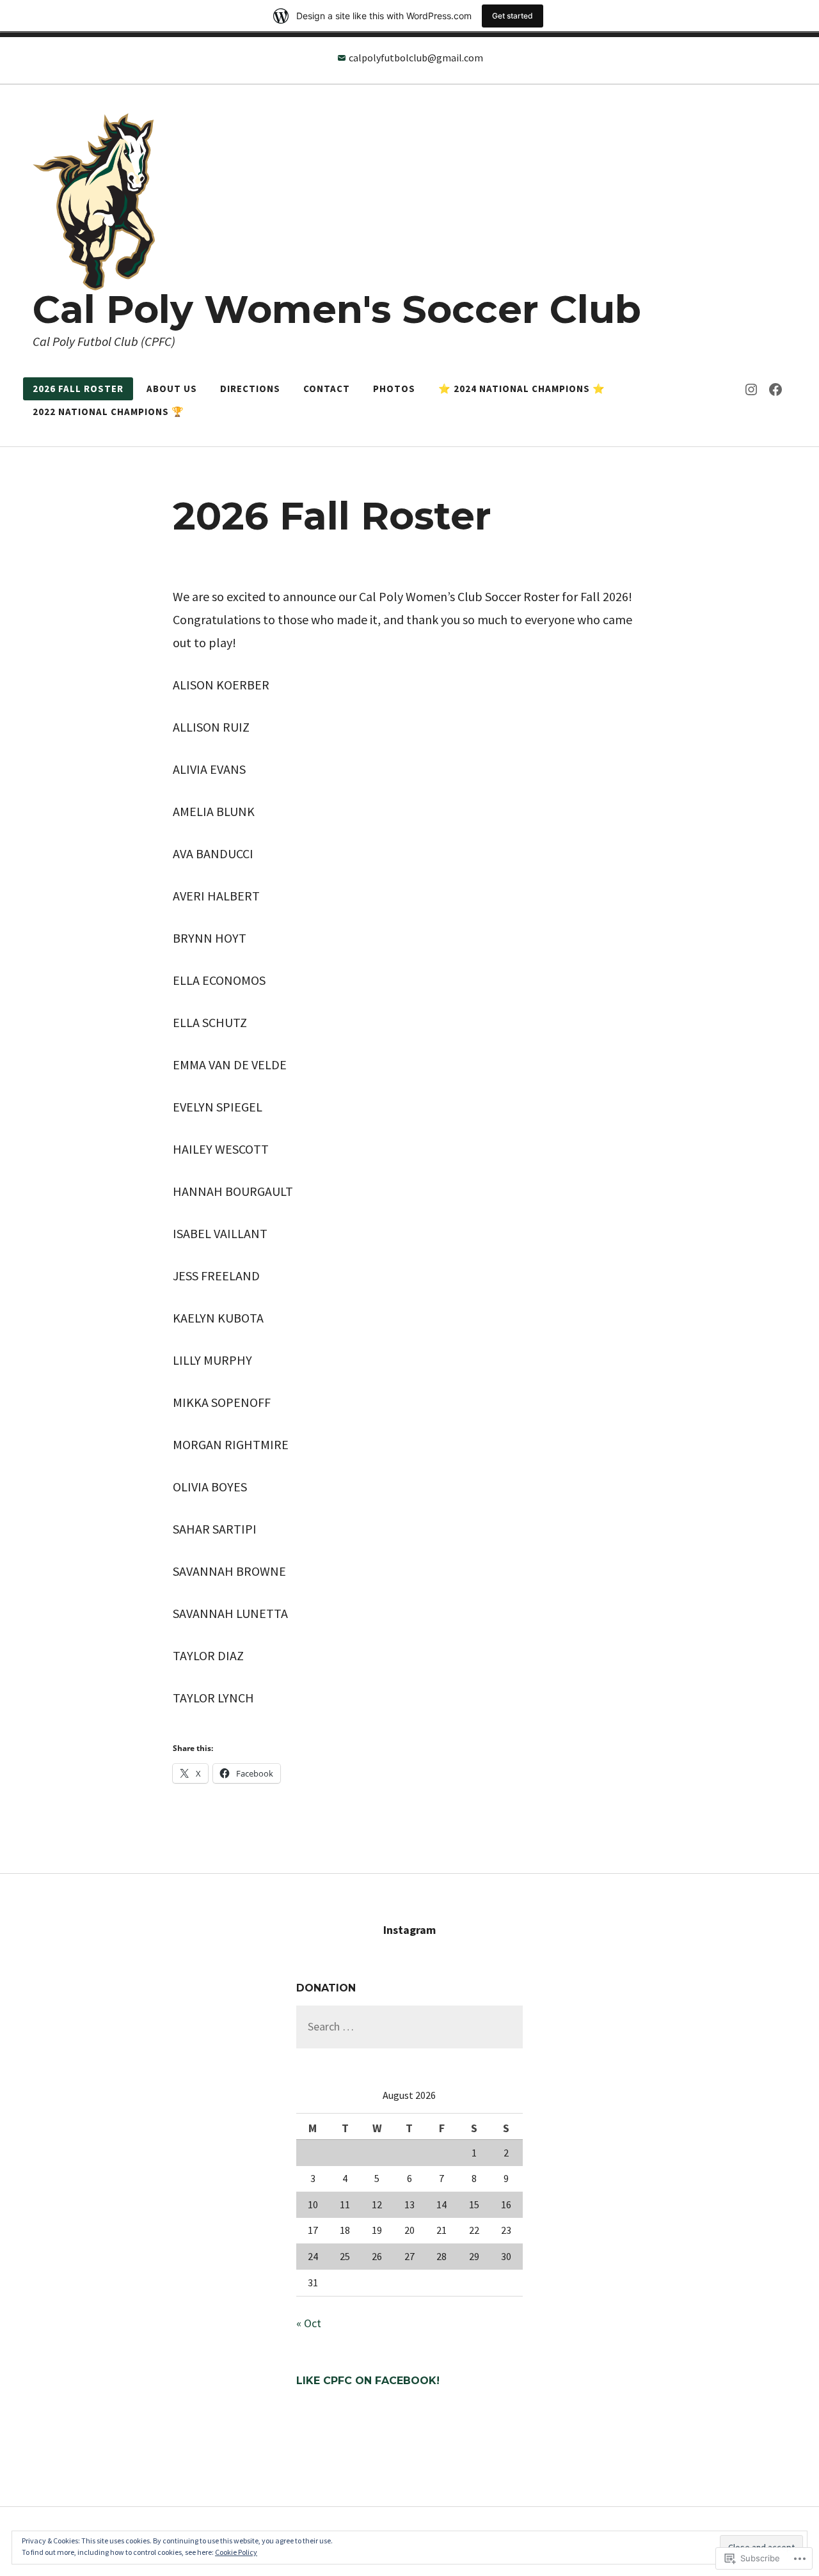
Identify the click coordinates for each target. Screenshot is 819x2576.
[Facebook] (775, 389)
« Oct (309, 2323)
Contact (327, 389)
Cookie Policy (236, 2552)
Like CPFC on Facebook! (368, 2381)
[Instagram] (751, 389)
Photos (394, 389)
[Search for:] (409, 2026)
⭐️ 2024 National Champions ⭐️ (522, 389)
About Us (172, 389)
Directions (250, 389)
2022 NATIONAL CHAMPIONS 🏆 (108, 412)
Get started (513, 16)
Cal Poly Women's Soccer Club (337, 309)
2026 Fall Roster (78, 389)
